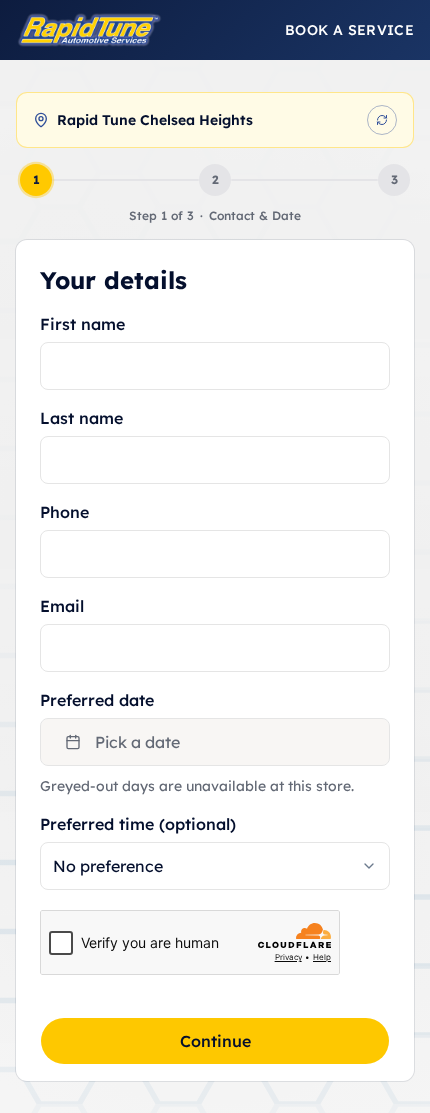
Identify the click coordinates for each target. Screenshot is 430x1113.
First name (82, 324)
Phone (64, 512)
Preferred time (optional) (138, 824)
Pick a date (137, 742)
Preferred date (97, 700)
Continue (215, 1041)
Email (62, 606)
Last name (81, 418)
